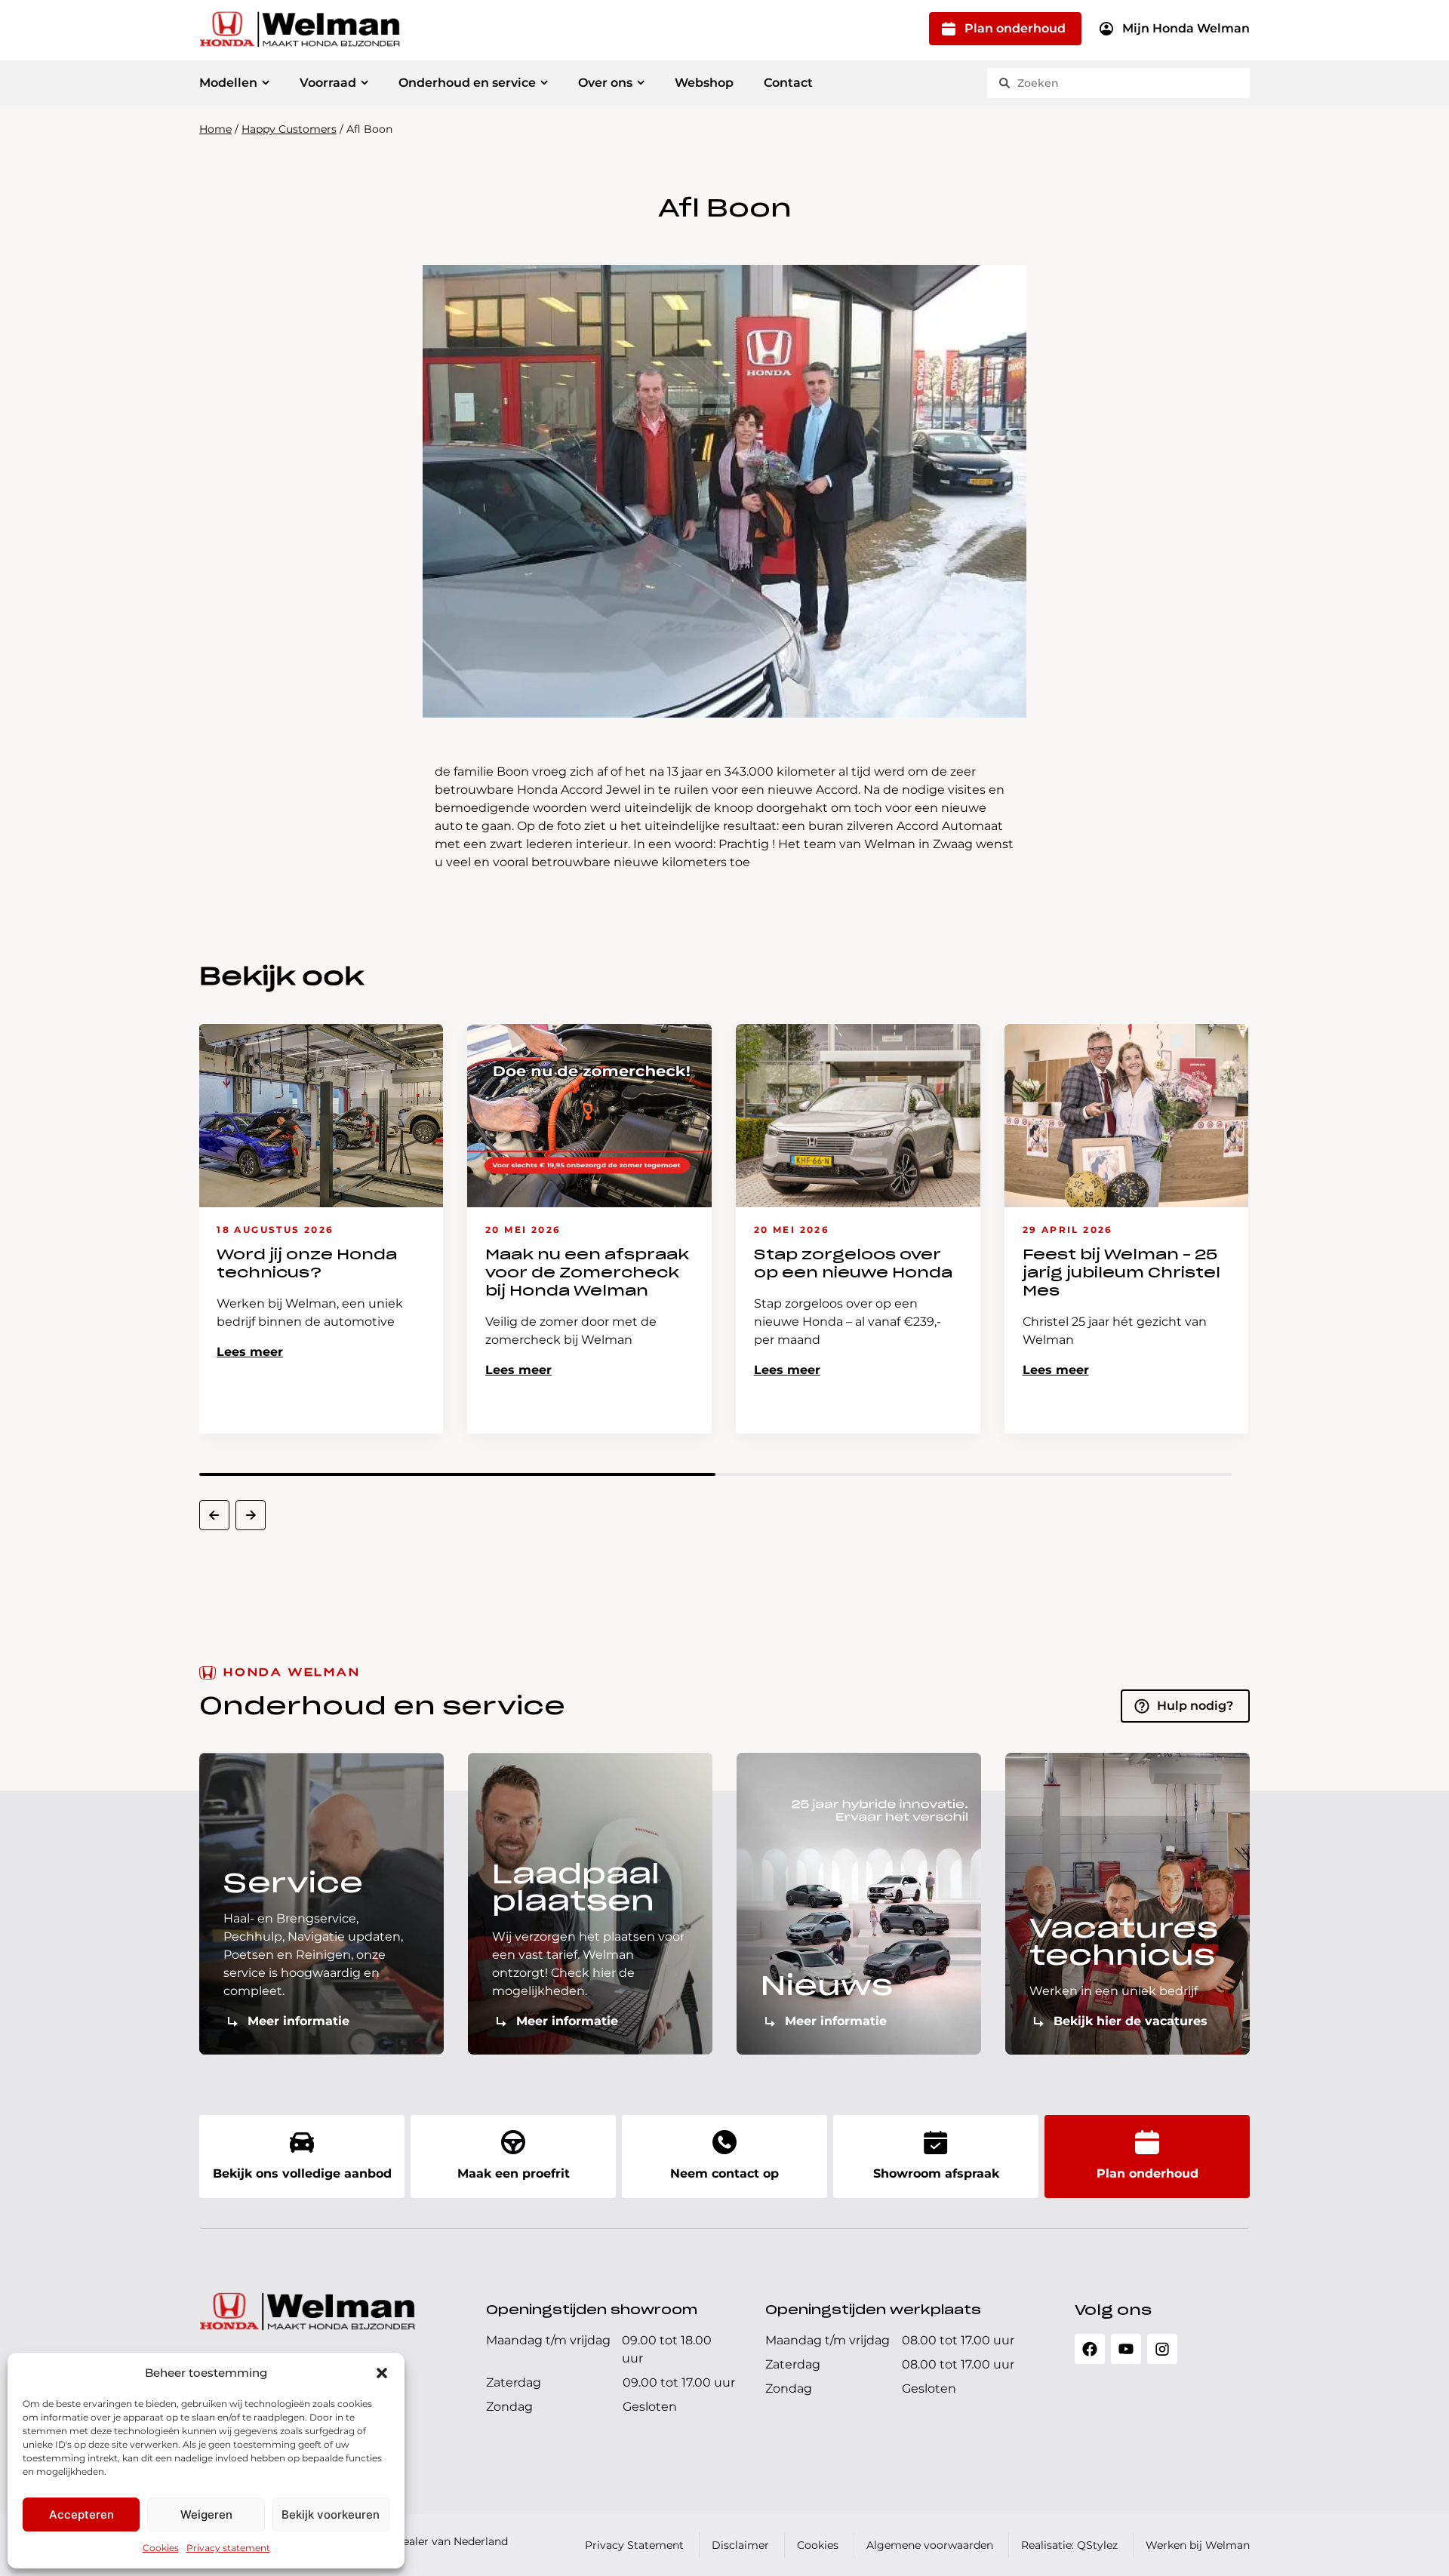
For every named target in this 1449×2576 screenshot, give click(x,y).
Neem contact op (724, 2173)
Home (215, 129)
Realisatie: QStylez (1069, 2545)
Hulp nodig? (1195, 1706)
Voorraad (328, 83)
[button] (382, 2373)
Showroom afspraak (936, 2173)
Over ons (605, 83)
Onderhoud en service (467, 83)
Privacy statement (228, 2548)
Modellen (228, 83)
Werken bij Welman (1198, 2545)
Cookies (161, 2548)
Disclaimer (740, 2545)
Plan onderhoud (1015, 28)
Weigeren (206, 2515)
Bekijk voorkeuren (331, 2515)
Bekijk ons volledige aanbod (302, 2173)
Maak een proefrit (514, 2173)
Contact (788, 83)
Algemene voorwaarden (930, 2545)
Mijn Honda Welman (1186, 28)
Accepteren (82, 2515)
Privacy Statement (634, 2545)
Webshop (704, 83)
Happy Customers (289, 129)
